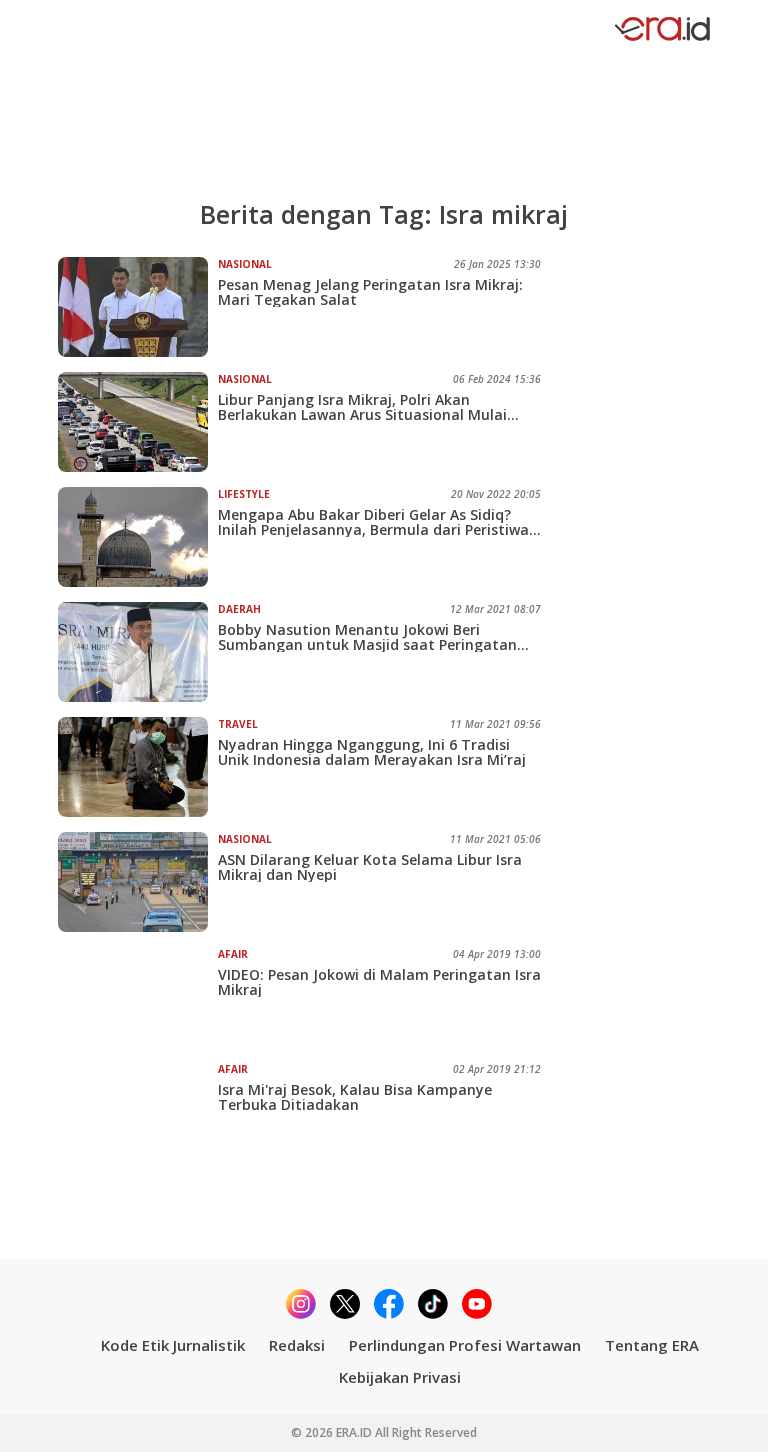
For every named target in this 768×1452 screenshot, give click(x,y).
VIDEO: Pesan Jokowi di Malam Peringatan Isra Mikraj (379, 982)
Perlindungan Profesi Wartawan (465, 1345)
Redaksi (297, 1345)
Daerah (239, 609)
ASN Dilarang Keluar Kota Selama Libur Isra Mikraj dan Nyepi (370, 867)
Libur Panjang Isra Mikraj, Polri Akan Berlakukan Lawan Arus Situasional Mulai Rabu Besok (362, 407)
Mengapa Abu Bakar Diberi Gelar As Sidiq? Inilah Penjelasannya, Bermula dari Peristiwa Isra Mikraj (373, 522)
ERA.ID (355, 1432)
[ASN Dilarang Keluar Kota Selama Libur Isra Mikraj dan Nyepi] (138, 882)
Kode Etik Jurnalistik (173, 1345)
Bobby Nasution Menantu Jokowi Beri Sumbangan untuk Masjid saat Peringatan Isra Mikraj (367, 637)
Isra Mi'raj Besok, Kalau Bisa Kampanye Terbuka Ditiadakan (355, 1097)
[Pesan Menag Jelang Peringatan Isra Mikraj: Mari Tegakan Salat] (138, 307)
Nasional (245, 264)
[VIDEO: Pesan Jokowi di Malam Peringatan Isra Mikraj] (138, 997)
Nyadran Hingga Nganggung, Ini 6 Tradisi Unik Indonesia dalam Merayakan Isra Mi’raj (372, 752)
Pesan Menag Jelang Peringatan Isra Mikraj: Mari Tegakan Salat (370, 292)
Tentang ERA (652, 1345)
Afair (233, 954)
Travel (238, 724)
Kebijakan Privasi (400, 1377)
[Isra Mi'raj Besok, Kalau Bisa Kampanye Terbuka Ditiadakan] (138, 1112)
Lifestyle (244, 494)
